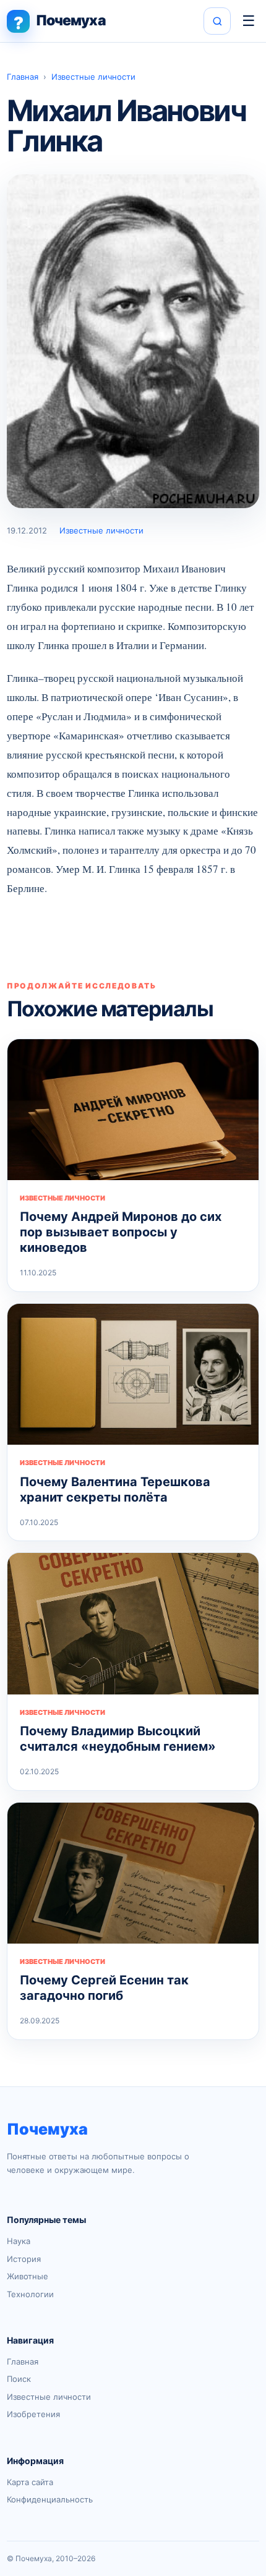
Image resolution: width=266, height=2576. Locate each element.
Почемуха (47, 2129)
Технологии (30, 2294)
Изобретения (33, 2414)
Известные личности (93, 77)
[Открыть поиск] (217, 21)
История (24, 2259)
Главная (23, 77)
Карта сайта (30, 2482)
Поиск (19, 2379)
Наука (19, 2241)
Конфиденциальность (50, 2499)
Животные (28, 2276)
